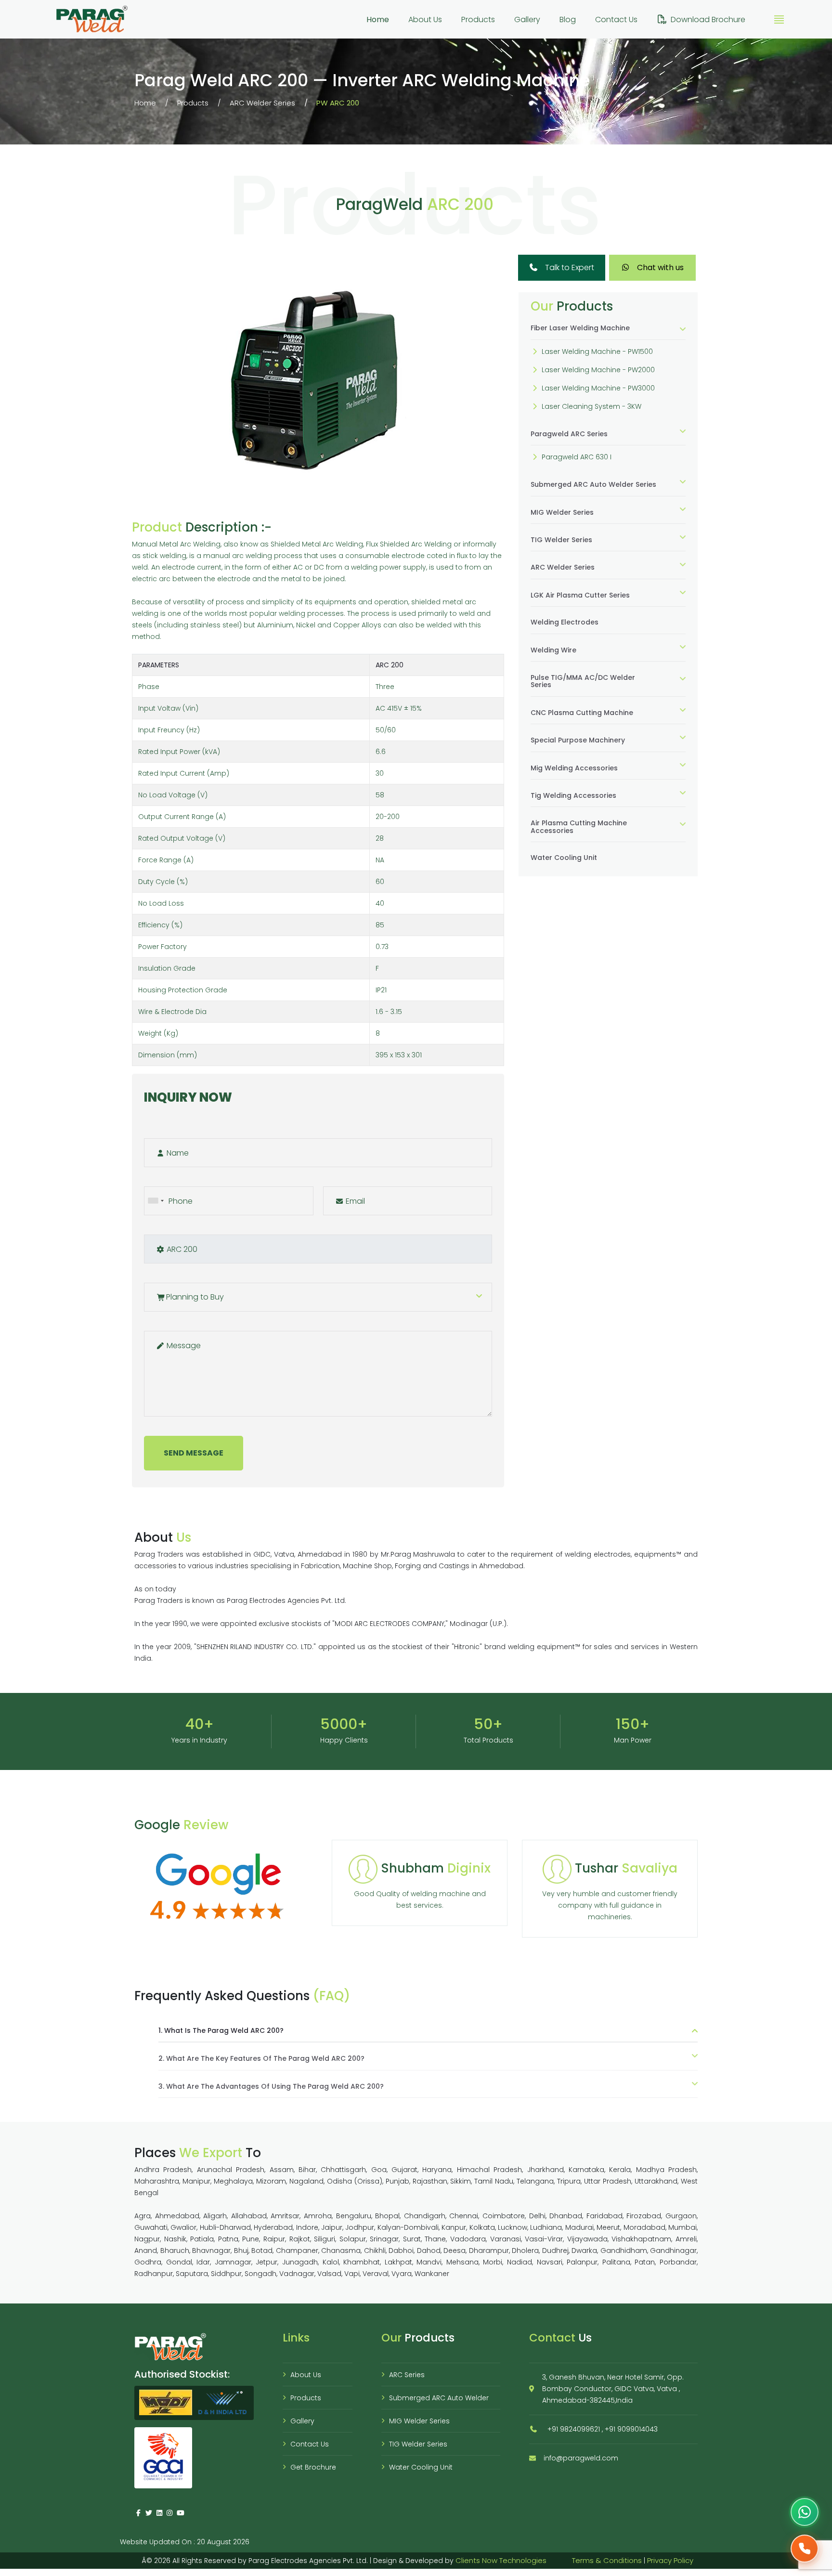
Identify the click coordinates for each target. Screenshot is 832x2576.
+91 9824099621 (574, 2429)
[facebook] (139, 2513)
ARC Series (407, 2375)
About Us (425, 20)
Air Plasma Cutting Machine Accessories (579, 826)
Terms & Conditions (607, 2560)
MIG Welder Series (562, 512)
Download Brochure (708, 20)
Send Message (194, 1453)
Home (378, 20)
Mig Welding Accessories (574, 768)
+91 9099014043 (631, 2429)
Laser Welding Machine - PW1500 (597, 351)
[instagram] (170, 2513)
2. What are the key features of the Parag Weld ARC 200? (261, 2058)
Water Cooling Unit (564, 858)
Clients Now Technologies (501, 2560)
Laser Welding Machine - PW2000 (598, 369)
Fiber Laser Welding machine (580, 328)
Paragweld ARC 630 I (577, 457)
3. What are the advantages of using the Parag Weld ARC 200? (271, 2086)
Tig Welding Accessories (573, 795)
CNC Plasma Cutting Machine (582, 712)
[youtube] (180, 2513)
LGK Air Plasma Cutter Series (580, 595)
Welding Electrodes (565, 622)
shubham (436, 1868)
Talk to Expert (569, 267)
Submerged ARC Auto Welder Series (593, 484)
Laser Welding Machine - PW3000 (598, 388)
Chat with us (659, 267)
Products (478, 20)
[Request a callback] (805, 2549)
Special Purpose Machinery (578, 740)
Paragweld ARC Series (569, 433)
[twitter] (149, 2513)
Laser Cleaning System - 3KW (591, 406)
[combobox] (156, 1201)
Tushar (626, 1868)
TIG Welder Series (561, 540)
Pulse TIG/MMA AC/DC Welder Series (583, 681)
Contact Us (616, 20)
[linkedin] (159, 2513)
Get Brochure (313, 2467)
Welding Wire (553, 650)
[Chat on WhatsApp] (805, 2512)
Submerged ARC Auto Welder (439, 2398)
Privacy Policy (670, 2560)
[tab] (608, 332)
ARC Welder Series (262, 103)
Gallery (527, 20)
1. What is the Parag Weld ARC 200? (221, 2031)
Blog (568, 20)
